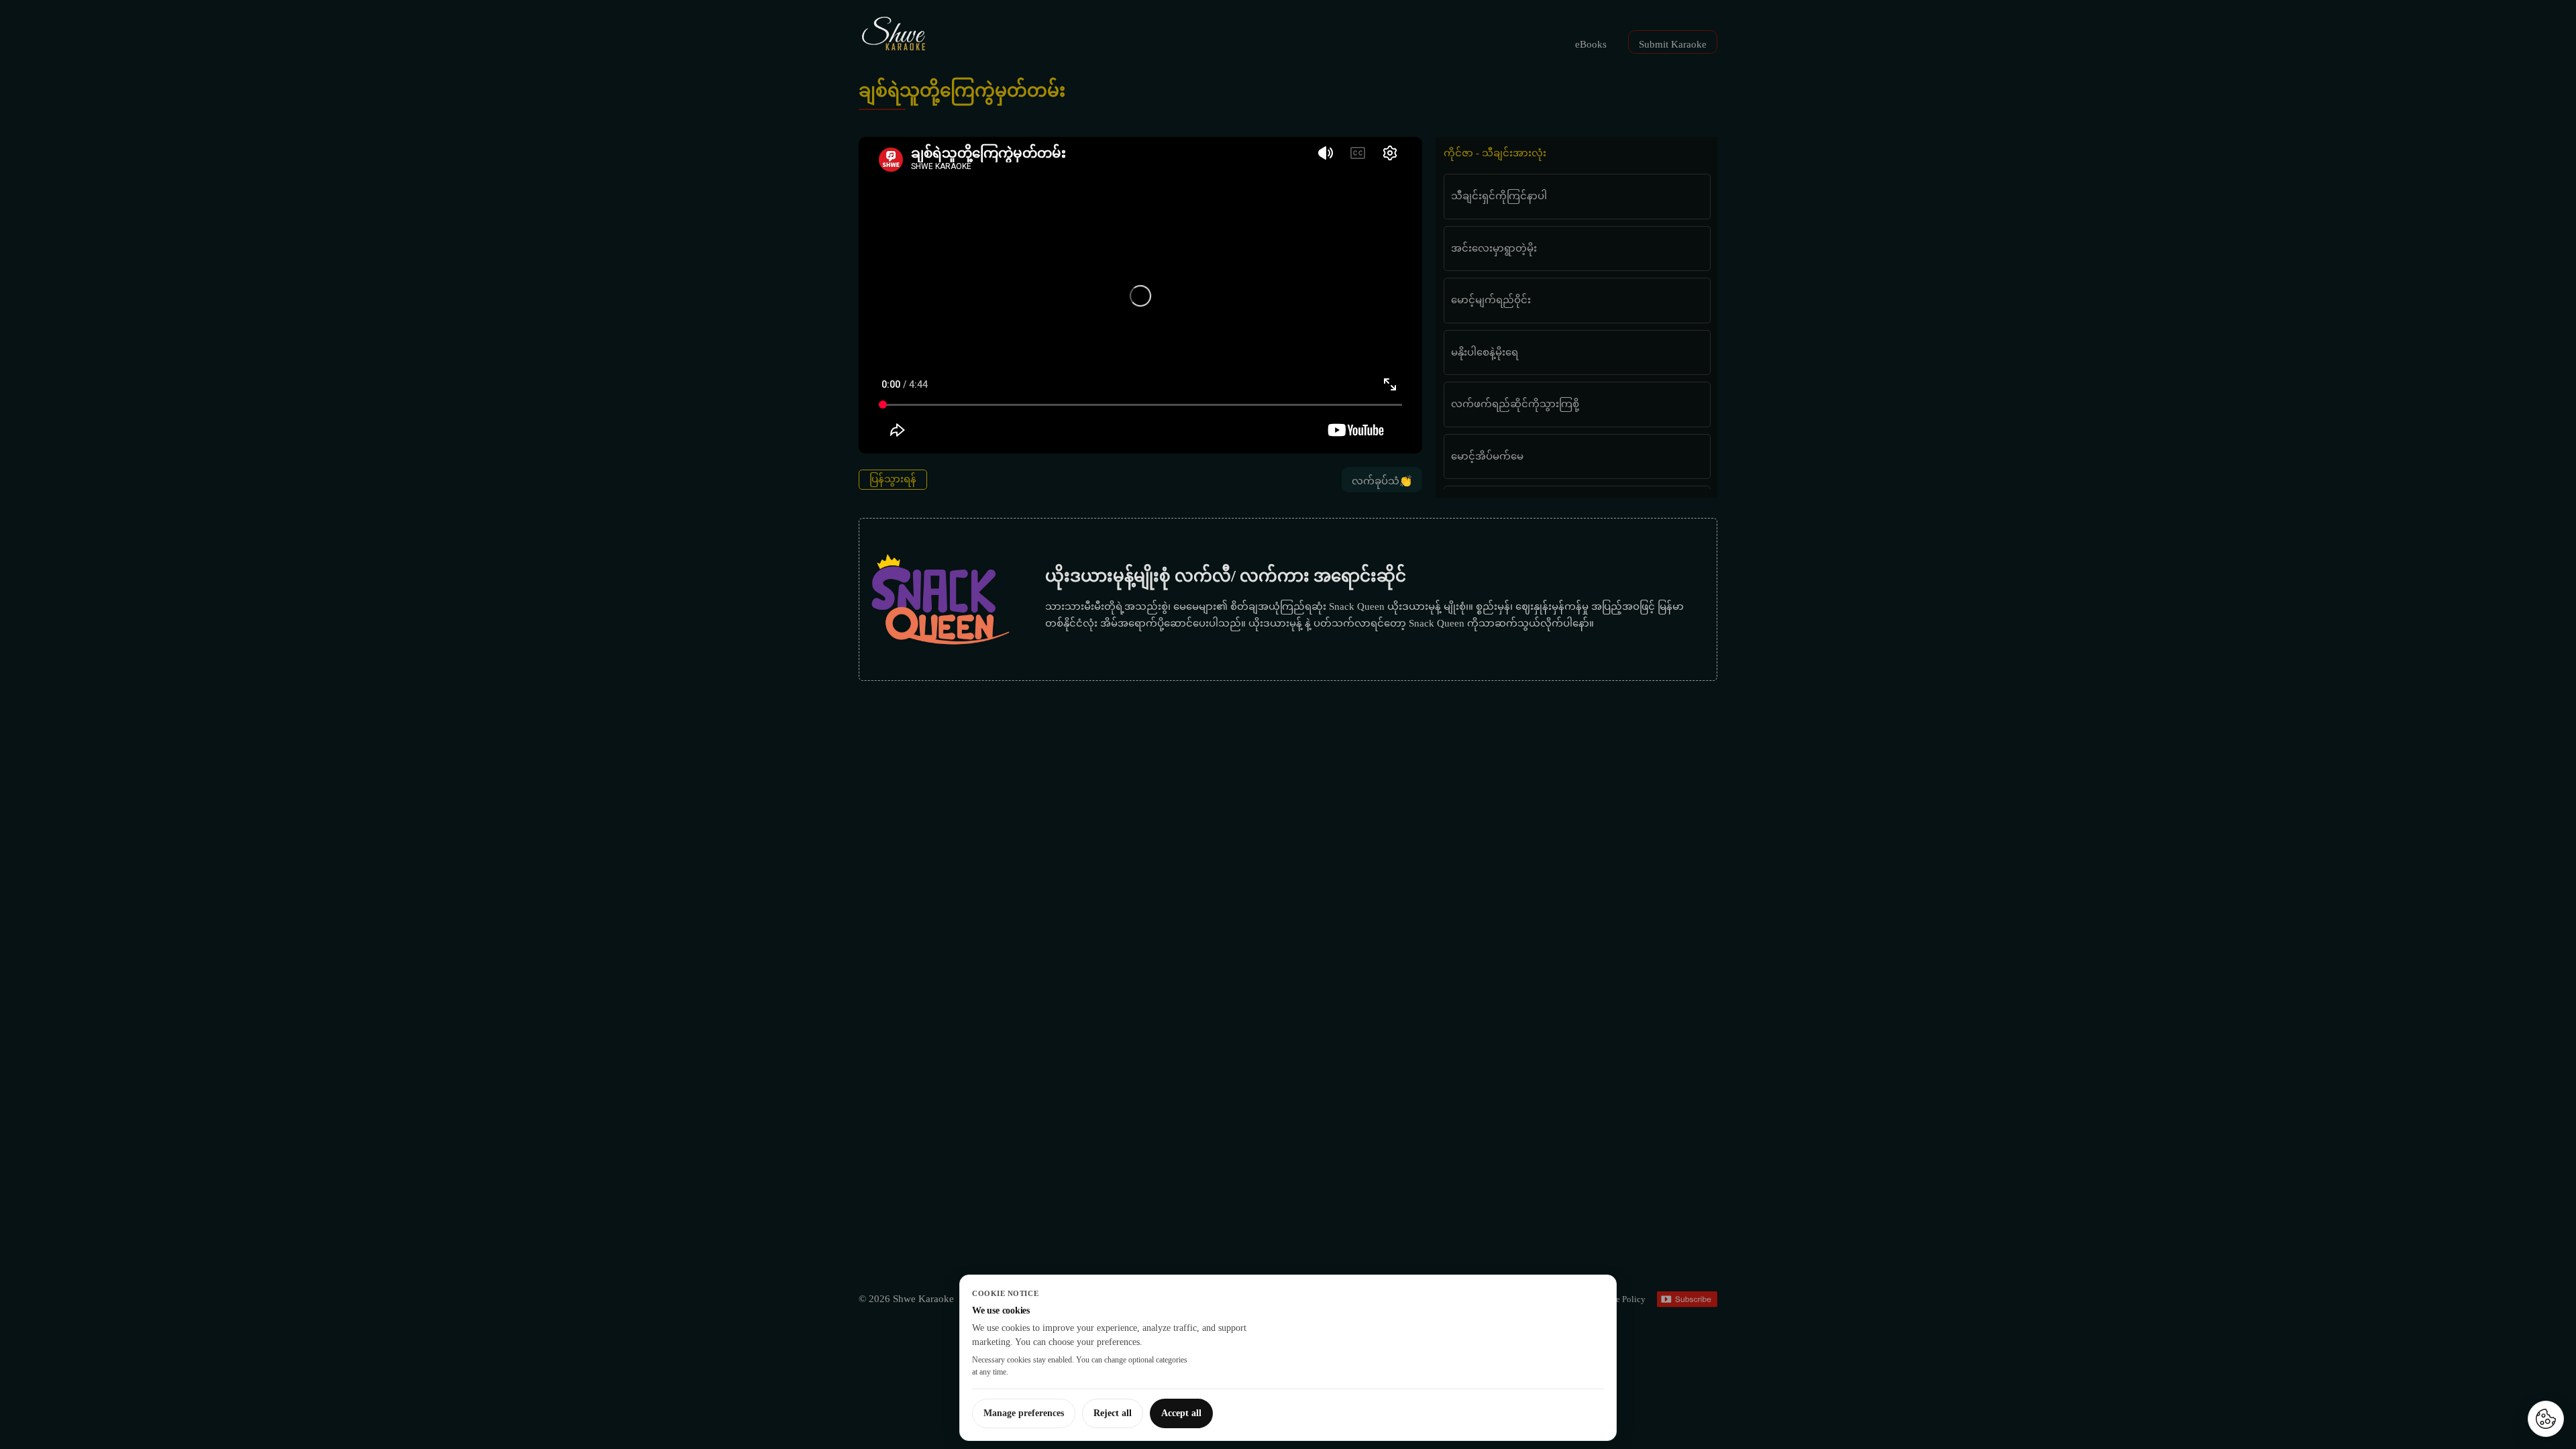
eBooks (1591, 44)
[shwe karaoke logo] (894, 34)
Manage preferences (1024, 1413)
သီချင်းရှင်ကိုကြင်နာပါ (1499, 196)
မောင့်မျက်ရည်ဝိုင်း (1491, 300)
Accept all (1181, 1413)
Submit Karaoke (1673, 44)
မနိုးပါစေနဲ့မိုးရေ (1485, 352)
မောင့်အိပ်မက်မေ (1487, 456)
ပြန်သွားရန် (893, 479)
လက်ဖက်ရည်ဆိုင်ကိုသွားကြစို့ (1515, 404)
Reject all (1113, 1413)
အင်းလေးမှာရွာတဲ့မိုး (1494, 248)
